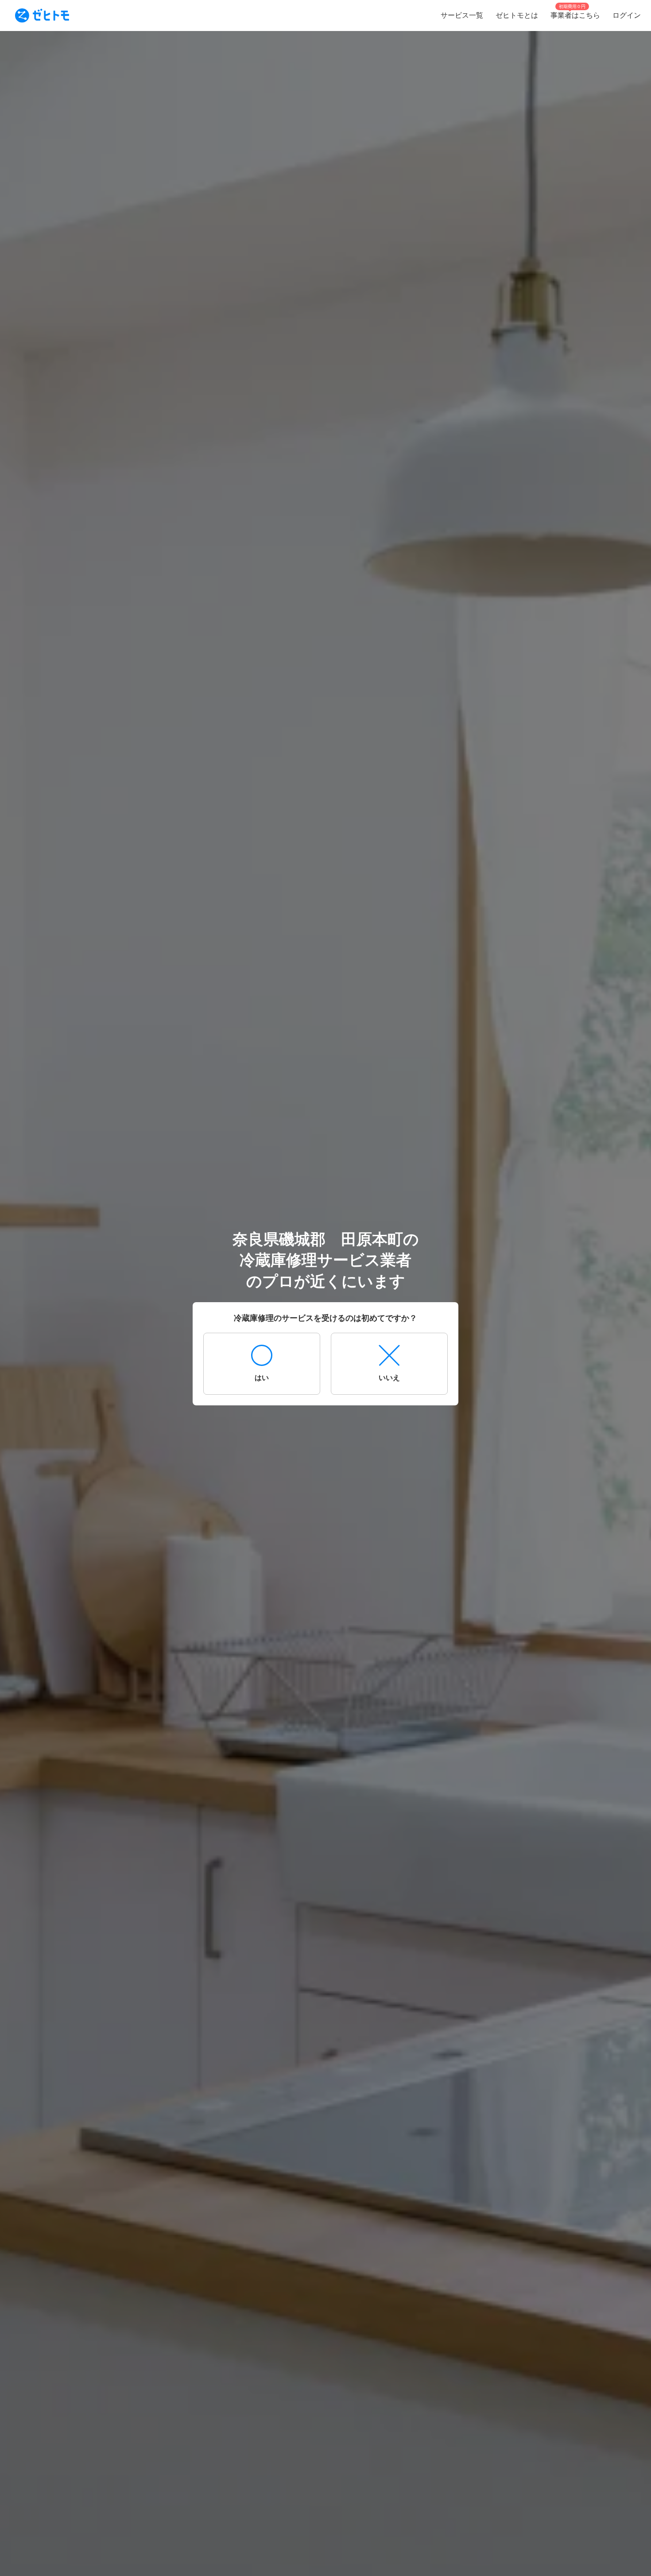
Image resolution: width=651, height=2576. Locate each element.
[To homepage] (42, 16)
